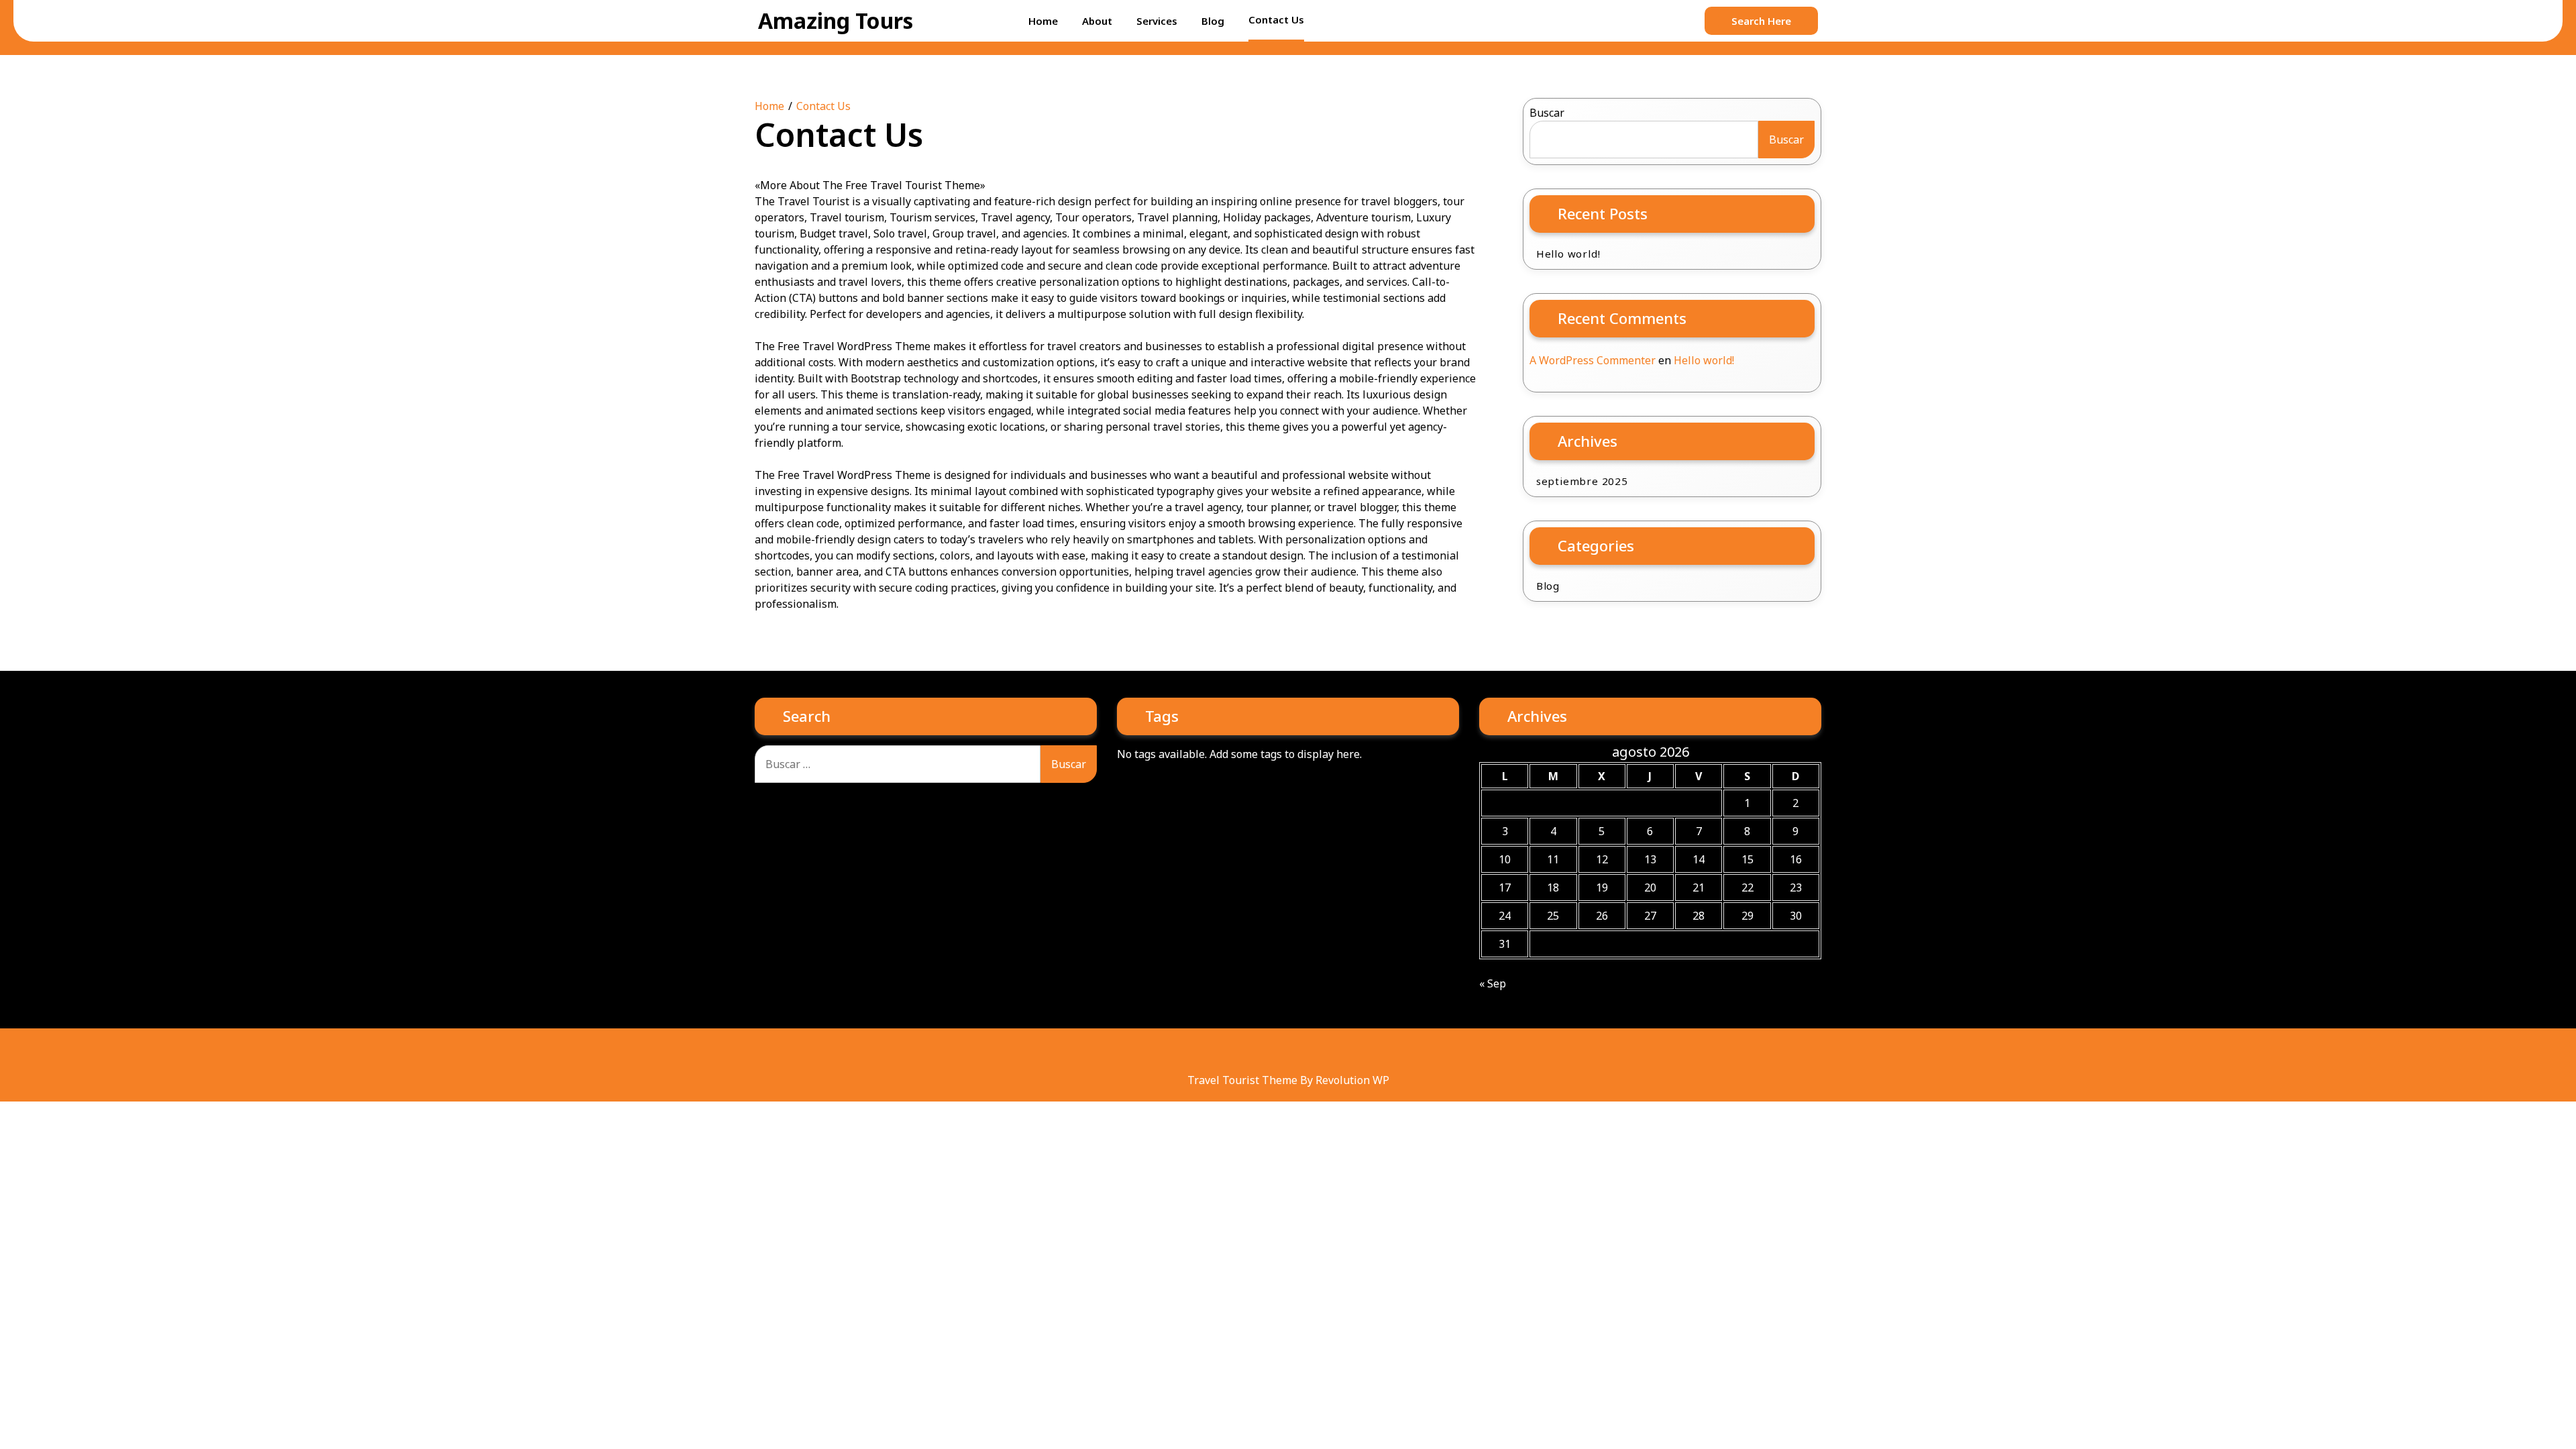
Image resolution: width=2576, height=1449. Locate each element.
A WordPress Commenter (1593, 360)
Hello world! (1568, 254)
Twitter (1288, 1052)
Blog (1213, 21)
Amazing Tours (836, 20)
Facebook (1234, 1052)
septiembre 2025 (1582, 481)
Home (1043, 21)
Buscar (1547, 113)
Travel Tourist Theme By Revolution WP (1288, 1080)
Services (1157, 21)
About (1097, 21)
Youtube (1315, 1052)
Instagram (1342, 1052)
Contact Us (1276, 19)
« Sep (1493, 983)
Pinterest (1261, 1052)
